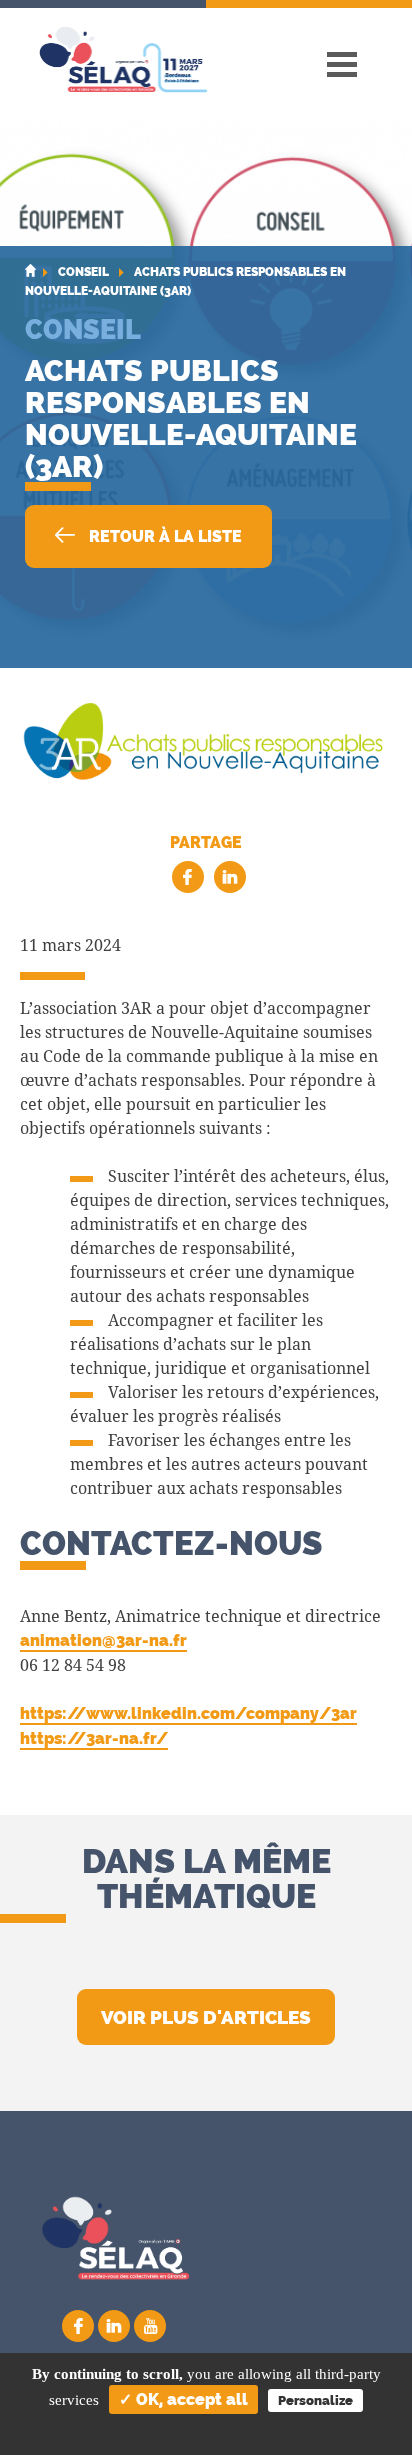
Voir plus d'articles (206, 2017)
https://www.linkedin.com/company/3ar (188, 1713)
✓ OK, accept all (183, 2399)
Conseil (83, 329)
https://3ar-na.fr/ (94, 1738)
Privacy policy (206, 2431)
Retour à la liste (163, 536)
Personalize (315, 2400)
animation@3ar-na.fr (103, 1640)
